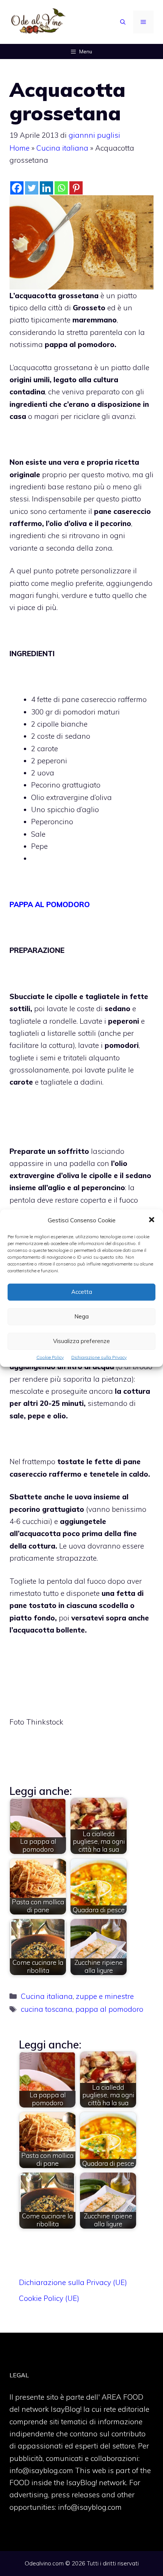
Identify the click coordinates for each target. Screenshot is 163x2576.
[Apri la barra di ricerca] (123, 22)
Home (20, 148)
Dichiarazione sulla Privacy (99, 1357)
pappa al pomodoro (109, 2009)
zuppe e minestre (105, 1996)
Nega (81, 1316)
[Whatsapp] (61, 188)
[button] (152, 1220)
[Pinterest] (76, 188)
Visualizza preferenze (81, 1341)
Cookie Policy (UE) (49, 2298)
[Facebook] (17, 188)
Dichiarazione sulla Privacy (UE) (73, 2282)
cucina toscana (47, 2009)
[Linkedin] (46, 188)
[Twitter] (32, 188)
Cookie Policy (50, 1357)
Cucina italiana (62, 148)
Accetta (82, 1292)
